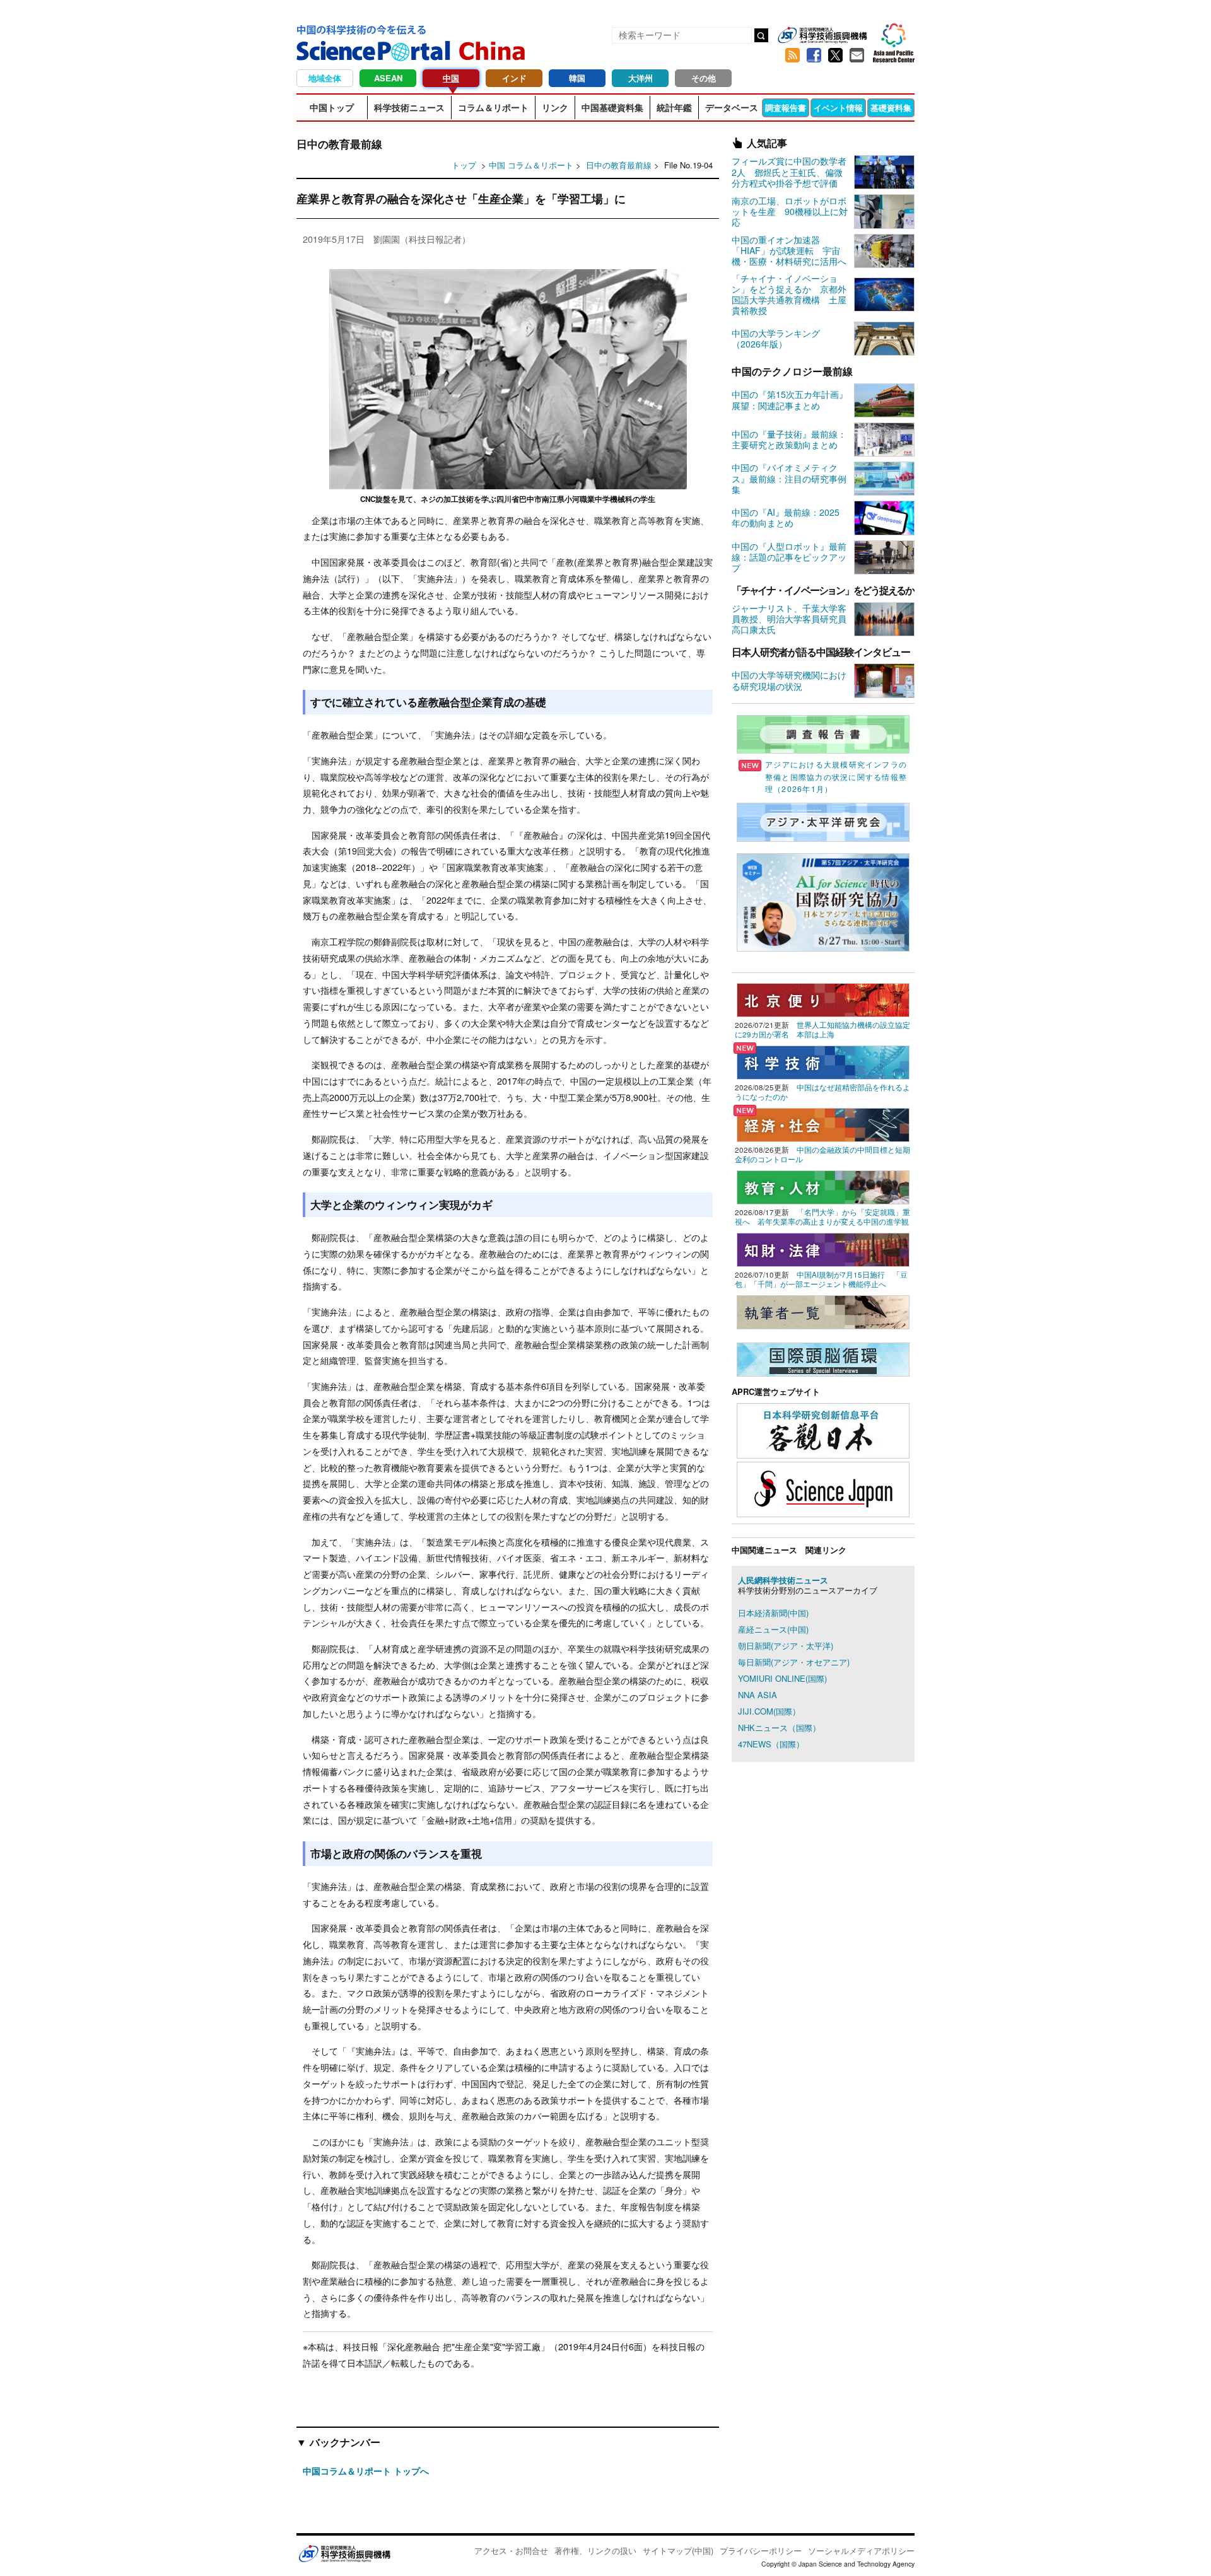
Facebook (814, 55)
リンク (555, 107)
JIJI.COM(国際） (769, 1711)
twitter (835, 55)
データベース (732, 107)
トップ (464, 165)
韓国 (577, 78)
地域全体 (325, 78)
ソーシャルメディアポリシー (861, 2550)
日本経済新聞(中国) (773, 1613)
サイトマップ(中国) (678, 2550)
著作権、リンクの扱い (595, 2550)
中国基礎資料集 (612, 107)
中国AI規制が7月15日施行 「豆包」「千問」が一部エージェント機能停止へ (821, 1279)
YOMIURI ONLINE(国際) (782, 1678)
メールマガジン (857, 55)
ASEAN (388, 78)
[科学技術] (823, 1061)
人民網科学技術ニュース (783, 1580)
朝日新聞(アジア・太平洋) (786, 1646)
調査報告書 (786, 108)
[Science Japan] (823, 1488)
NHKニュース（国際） (779, 1728)
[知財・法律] (823, 1248)
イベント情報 (838, 108)
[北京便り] (823, 999)
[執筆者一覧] (823, 1311)
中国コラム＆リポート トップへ (366, 2471)
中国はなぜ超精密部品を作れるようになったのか (822, 1092)
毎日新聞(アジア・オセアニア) (794, 1662)
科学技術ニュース (409, 107)
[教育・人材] (823, 1186)
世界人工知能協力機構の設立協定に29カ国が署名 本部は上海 (822, 1029)
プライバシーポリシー (761, 2550)
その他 (704, 78)
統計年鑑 (674, 107)
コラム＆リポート (493, 107)
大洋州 (641, 78)
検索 (761, 35)
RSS (792, 55)
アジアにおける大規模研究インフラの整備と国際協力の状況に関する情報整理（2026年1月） (836, 776)
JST (344, 2553)
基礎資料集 (891, 108)
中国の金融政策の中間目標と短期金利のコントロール (822, 1154)
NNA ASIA (758, 1695)
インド (514, 78)
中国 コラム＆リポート (531, 165)
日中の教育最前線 (620, 165)
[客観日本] (823, 1429)
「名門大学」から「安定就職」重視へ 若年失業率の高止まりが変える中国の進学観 (822, 1217)
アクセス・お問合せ (511, 2550)
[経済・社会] (823, 1123)
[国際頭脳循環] (823, 1358)
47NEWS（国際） (771, 1744)
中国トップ (332, 107)
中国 (451, 78)
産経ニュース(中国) (773, 1629)
